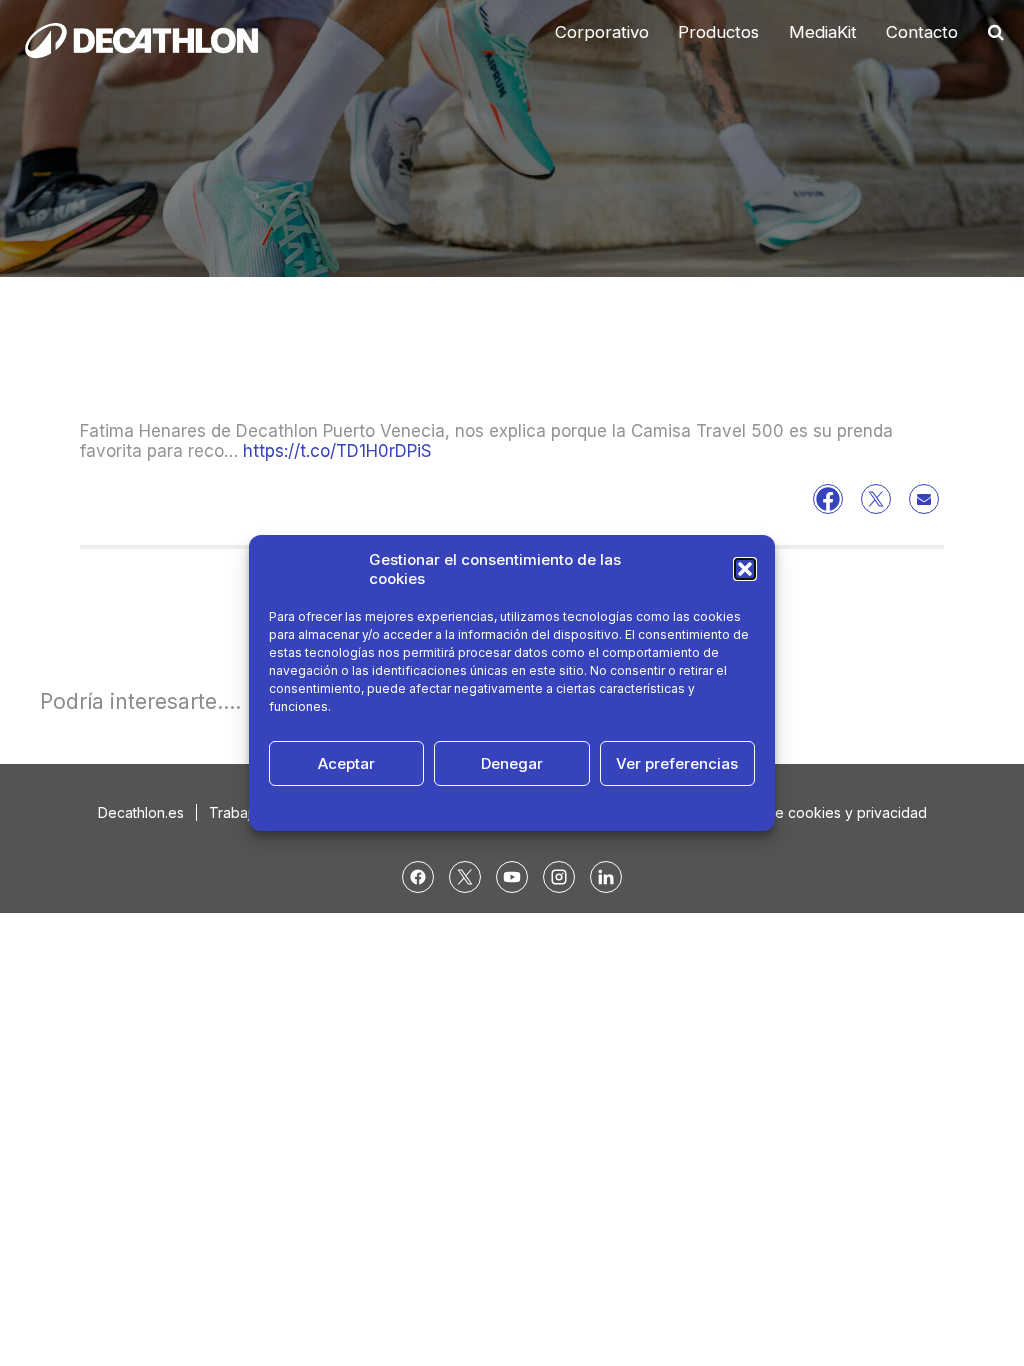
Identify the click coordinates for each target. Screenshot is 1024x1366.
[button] (745, 569)
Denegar (512, 763)
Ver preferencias (677, 763)
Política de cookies (404, 807)
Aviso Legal (642, 807)
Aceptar (346, 763)
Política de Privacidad (534, 807)
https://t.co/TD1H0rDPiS (337, 451)
